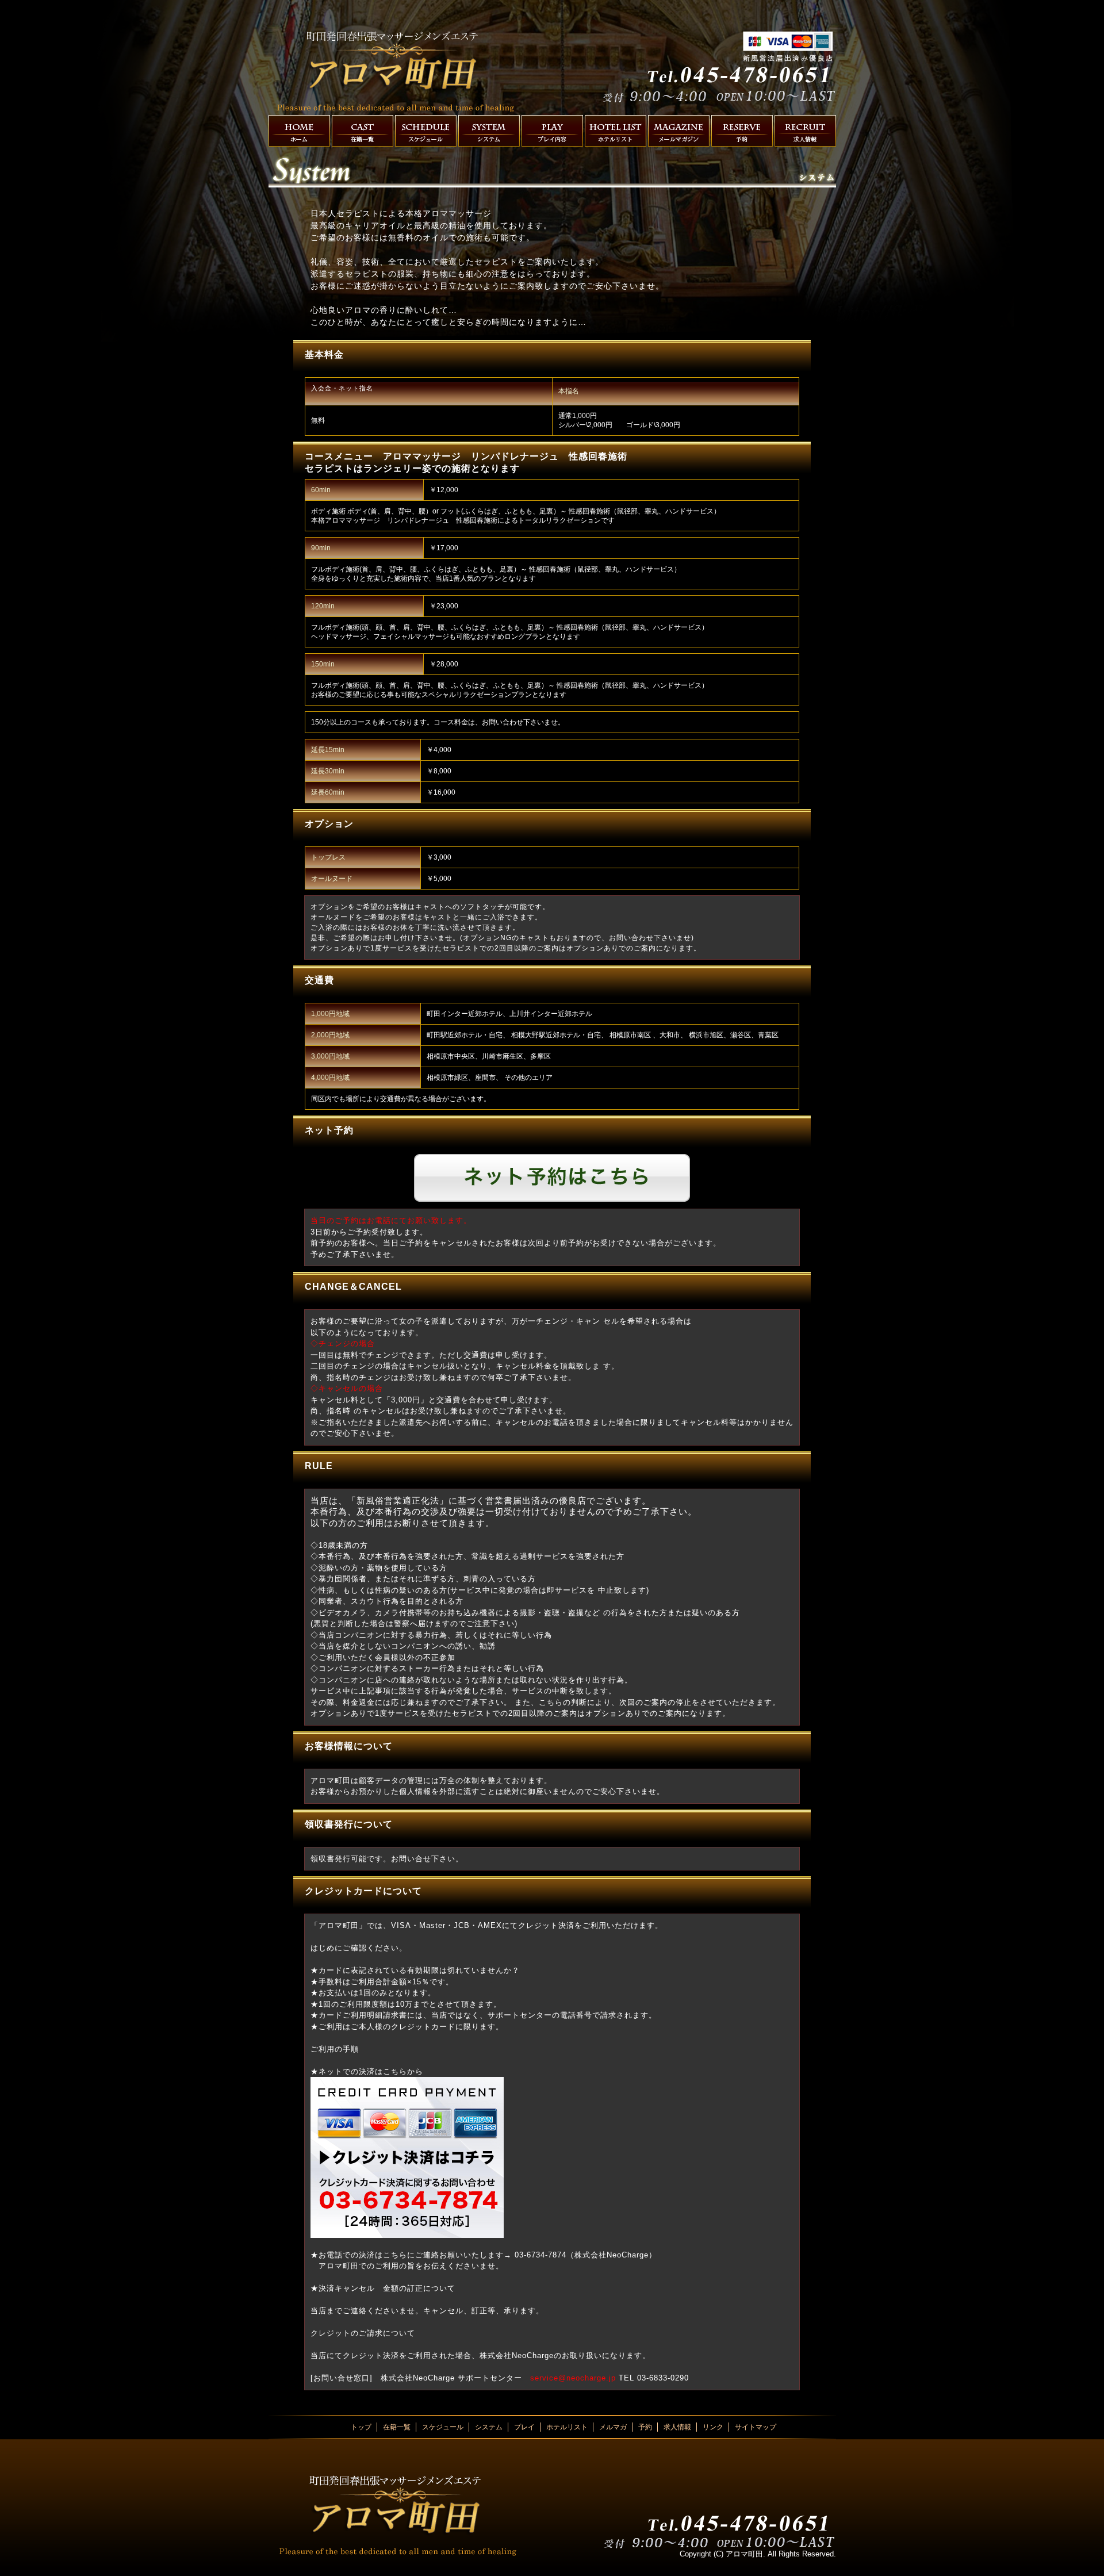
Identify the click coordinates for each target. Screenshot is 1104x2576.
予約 (742, 131)
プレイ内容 (552, 131)
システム (489, 131)
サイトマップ (756, 2427)
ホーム (299, 131)
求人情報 (805, 131)
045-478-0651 (715, 55)
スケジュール (426, 131)
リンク (713, 2427)
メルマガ (613, 2427)
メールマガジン (679, 131)
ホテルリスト (616, 131)
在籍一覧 (363, 131)
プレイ (524, 2427)
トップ (361, 2427)
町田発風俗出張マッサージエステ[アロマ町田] (398, 65)
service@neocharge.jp (573, 2378)
